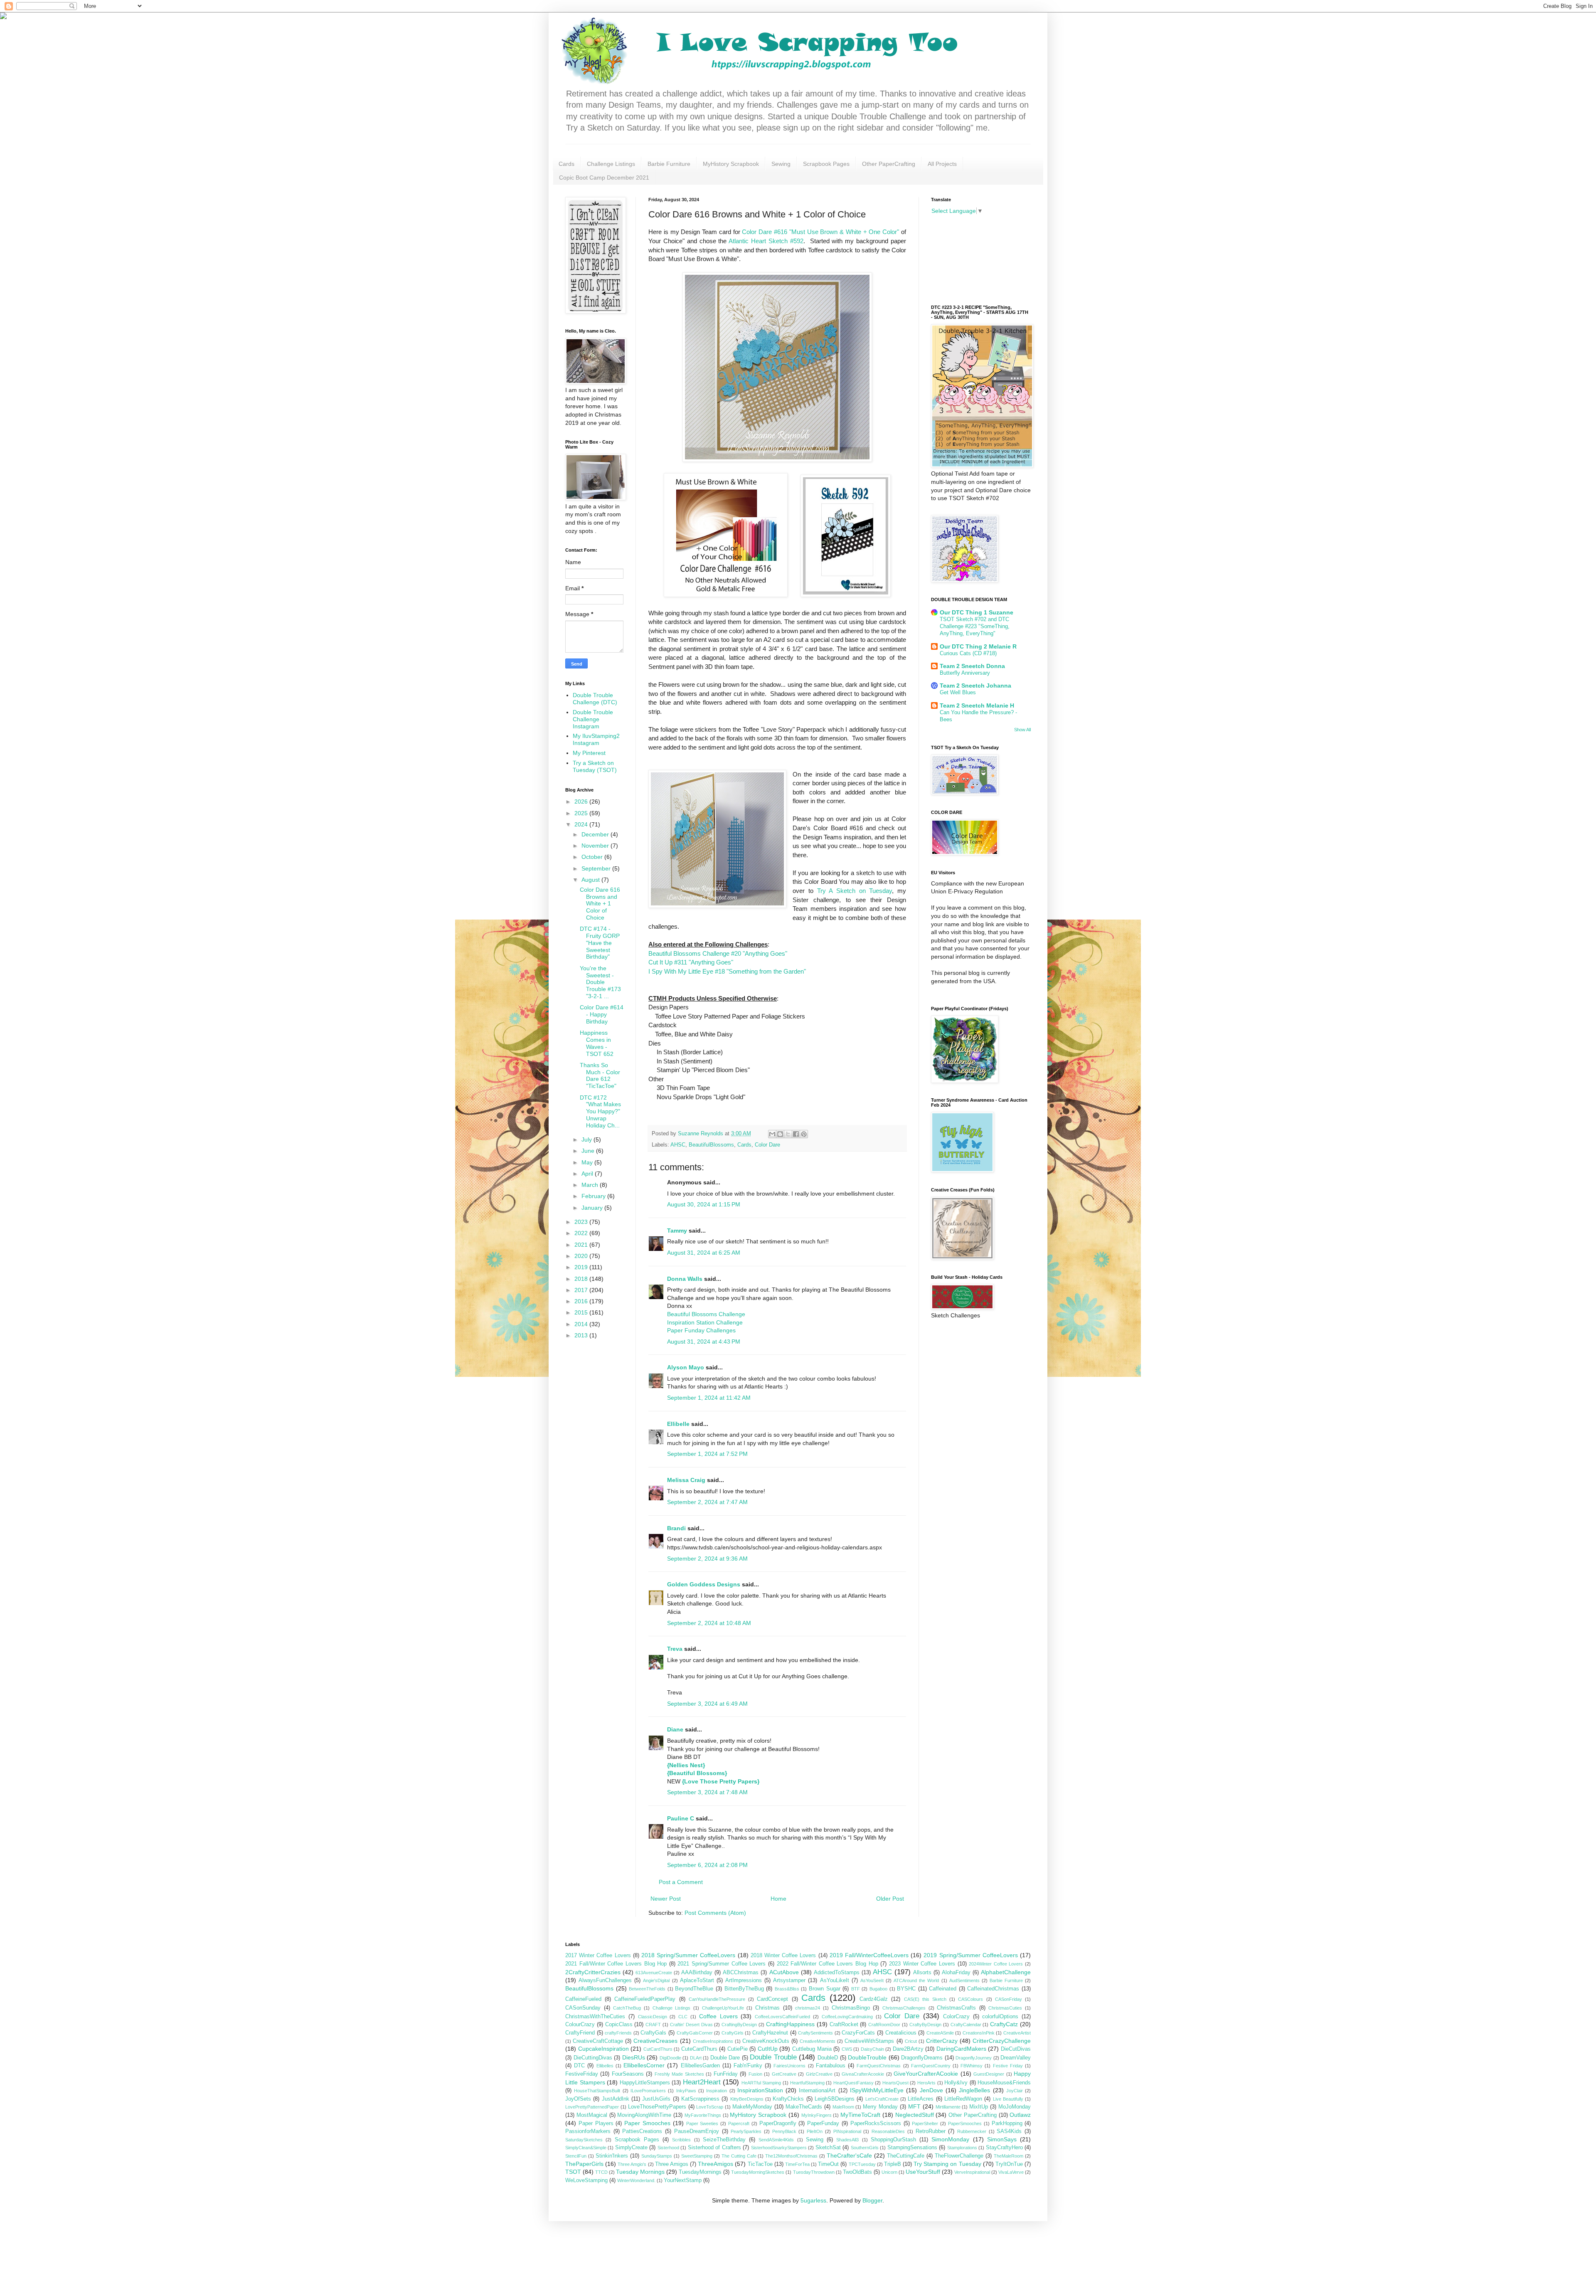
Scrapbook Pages (826, 164)
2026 (582, 802)
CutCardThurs (658, 2049)
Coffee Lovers (718, 2016)
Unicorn (889, 2172)
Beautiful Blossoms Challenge (706, 1314)
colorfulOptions (1000, 2017)
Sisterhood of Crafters (714, 2148)
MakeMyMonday (752, 2107)
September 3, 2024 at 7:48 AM (707, 1792)
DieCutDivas (1016, 2049)
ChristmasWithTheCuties (595, 2017)
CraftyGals (653, 2033)
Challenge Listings (611, 164)
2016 (582, 1301)
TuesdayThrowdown (814, 2172)
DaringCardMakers (961, 2049)
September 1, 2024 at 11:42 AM (709, 1398)
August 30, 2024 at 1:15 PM (704, 1204)
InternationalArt (817, 2091)
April (588, 1174)
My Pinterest (589, 753)
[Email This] (772, 1134)
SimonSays (1002, 2139)
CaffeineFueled (583, 1999)
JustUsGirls (656, 2099)
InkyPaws (686, 2091)
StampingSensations (912, 2148)
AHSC (678, 1145)
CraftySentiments (815, 2033)
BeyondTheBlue (694, 1989)
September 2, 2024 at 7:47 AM (707, 1502)
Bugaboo (878, 1989)
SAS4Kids (1009, 2131)
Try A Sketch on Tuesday (855, 891)
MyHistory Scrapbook (731, 164)
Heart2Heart (702, 2082)
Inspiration (717, 2091)
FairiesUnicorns (789, 2066)
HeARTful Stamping (761, 2083)
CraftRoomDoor (884, 2025)
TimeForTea (797, 2164)
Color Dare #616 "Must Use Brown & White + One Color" (820, 232)
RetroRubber (931, 2131)
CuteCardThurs (699, 2049)
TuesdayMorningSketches (758, 2172)
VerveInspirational (972, 2172)
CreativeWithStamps (869, 2041)
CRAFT (653, 2025)
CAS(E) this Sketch (925, 1999)
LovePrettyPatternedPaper (592, 2107)
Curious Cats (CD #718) (968, 653)
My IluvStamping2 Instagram (596, 739)
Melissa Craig (686, 1480)
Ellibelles (605, 2066)
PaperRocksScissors (876, 2123)
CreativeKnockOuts (766, 2041)
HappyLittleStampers (645, 2083)
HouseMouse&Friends (1004, 2083)
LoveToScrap (710, 2107)
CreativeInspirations (713, 2041)
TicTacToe (760, 2164)
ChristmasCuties (1005, 2008)
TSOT (573, 2172)
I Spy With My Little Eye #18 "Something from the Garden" (727, 971)
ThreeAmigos (715, 2164)
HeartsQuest (895, 2083)
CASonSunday (583, 2008)
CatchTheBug (627, 2008)
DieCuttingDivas (593, 2058)
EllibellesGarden (700, 2066)
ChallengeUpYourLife (723, 2008)
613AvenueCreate (654, 1973)
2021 (582, 1245)
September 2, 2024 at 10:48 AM (709, 1623)
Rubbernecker (972, 2131)
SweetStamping (697, 2156)
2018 (582, 1279)
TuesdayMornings (700, 2172)
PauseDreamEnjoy (697, 2131)
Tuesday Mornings (640, 2172)
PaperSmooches (965, 2123)
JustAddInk (616, 2099)
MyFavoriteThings (703, 2115)
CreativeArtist (1017, 2033)
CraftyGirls (733, 2033)
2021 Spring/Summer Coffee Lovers (722, 1964)
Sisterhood (668, 2148)
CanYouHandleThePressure (717, 1999)
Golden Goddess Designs (704, 1584)
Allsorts (922, 1973)
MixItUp (979, 2107)
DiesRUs (634, 2057)
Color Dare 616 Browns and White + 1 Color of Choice (600, 904)
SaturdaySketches (584, 2140)
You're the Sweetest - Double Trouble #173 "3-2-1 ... (600, 982)
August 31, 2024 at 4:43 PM (704, 1342)
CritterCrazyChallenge (1002, 2041)
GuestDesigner (989, 2074)
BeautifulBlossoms (711, 1145)
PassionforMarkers (588, 2131)
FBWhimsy (972, 2066)
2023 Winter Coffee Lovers (922, 1964)
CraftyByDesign (925, 2025)
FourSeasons (628, 2074)
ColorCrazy (956, 2017)
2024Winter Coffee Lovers (996, 1964)
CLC (683, 2017)
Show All (1022, 730)
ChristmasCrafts (956, 2008)
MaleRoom (843, 2107)
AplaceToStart (697, 1980)
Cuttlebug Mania (812, 2049)
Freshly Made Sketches (679, 2074)
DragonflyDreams (922, 2058)
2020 (582, 1256)
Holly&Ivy (956, 2083)
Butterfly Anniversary (965, 673)
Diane (675, 1729)
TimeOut (828, 2164)
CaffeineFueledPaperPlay (645, 1999)
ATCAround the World (916, 1980)
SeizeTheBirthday (724, 2140)
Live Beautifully (1008, 2099)
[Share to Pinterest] (804, 1134)
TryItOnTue (1009, 2164)
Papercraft (739, 2123)
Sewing (781, 164)
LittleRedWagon (963, 2099)
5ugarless (813, 2200)
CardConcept (772, 1999)
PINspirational (847, 2131)
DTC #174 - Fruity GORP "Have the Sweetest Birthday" (600, 943)
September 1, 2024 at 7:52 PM (707, 1454)
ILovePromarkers (648, 2091)
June (589, 1151)
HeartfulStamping (807, 2083)
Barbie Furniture (669, 164)
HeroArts (926, 2083)
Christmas (767, 2008)
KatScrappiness (700, 2099)
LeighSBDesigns (835, 2099)
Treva (675, 1649)
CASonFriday (1009, 1999)
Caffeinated (943, 1989)
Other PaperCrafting (889, 164)
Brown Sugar (825, 1989)
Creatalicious (901, 2033)
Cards (566, 164)
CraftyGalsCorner (695, 2033)
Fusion (755, 2074)
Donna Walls (685, 1279)
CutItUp (768, 2049)
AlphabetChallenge (1006, 1972)
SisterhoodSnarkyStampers (779, 2148)
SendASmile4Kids (776, 2140)
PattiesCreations (642, 2131)
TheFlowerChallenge (959, 2156)
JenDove (931, 2090)
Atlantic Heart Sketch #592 (766, 241)
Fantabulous (831, 2066)
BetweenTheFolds (647, 1989)
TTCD (601, 2172)
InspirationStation (760, 2090)
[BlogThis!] (780, 1134)
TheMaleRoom (1009, 2156)
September (597, 868)
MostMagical (592, 2115)
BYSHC (906, 1989)
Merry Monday (880, 2107)
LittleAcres (921, 2099)
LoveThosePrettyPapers (657, 2107)
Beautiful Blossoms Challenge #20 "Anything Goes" (718, 953)
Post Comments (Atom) (715, 1913)
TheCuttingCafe (906, 2156)
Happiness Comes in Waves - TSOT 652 (597, 1043)
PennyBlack (784, 2131)
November (596, 846)
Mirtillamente (948, 2107)
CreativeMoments (818, 2041)
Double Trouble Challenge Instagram (593, 719)
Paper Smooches (647, 2123)
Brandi (676, 1528)
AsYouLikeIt (835, 1980)
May (588, 1162)
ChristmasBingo (851, 2008)
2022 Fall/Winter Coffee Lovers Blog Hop (828, 1964)
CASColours (970, 1999)
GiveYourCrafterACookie (926, 2074)
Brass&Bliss (787, 1989)
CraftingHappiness (790, 2024)
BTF (856, 1989)
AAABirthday (697, 1973)
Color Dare (767, 1145)
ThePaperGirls (584, 2164)
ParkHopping (1007, 2123)
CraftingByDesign (739, 2025)
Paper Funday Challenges (701, 1330)
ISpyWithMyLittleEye (877, 2090)
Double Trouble (773, 2057)
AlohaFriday (956, 1973)
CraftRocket (844, 2025)
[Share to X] (788, 1134)
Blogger (872, 2200)
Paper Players (596, 2123)
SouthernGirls (865, 2148)
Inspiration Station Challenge (705, 1322)
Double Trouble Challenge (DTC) (595, 699)
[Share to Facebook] (796, 1134)
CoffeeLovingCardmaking (847, 2017)
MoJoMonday (1015, 2107)
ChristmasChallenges (904, 2008)
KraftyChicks (788, 2099)
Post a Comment (681, 1882)
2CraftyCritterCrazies (593, 1972)
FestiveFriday (582, 2074)
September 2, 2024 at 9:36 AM (707, 1559)
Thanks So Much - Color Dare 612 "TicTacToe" (600, 1075)
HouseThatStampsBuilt (597, 2091)
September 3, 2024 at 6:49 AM (707, 1704)
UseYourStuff (923, 2172)
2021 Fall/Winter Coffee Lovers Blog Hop (616, 1964)
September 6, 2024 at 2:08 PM (707, 1865)
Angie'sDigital (656, 1980)
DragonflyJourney (974, 2058)
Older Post (890, 1899)
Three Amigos (672, 2164)
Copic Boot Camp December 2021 (604, 178)
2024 (582, 824)
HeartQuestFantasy (853, 2083)
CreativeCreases (655, 2041)
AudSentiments (964, 1980)
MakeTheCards (804, 2107)
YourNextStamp (683, 2180)
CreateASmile (940, 2033)
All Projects (942, 164)
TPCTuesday (862, 2164)
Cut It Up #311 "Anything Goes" (691, 962)
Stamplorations (962, 2148)
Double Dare (725, 2058)
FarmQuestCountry (931, 2066)
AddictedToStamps (837, 1973)
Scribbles (681, 2140)
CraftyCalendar (966, 2025)
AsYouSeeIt (872, 1980)
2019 (582, 1267)
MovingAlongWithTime (644, 2115)
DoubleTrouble (867, 2057)
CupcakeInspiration (603, 2049)
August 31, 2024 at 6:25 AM (704, 1253)
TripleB (893, 2164)
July (587, 1139)
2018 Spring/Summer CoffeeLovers (688, 1955)
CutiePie (738, 2049)
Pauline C (681, 1818)
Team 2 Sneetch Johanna (975, 686)
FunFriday (726, 2074)
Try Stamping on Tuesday (947, 2164)
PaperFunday (823, 2123)
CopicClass (619, 2025)
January (593, 1208)
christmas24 (808, 2008)
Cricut (911, 2041)
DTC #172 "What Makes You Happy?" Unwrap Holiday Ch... (600, 1111)
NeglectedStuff (915, 2115)
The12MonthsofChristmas (791, 2156)
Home (778, 1899)
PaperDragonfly (778, 2123)
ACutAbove (784, 1972)
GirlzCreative (819, 2074)
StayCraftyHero (1004, 2148)
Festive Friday (1008, 2066)
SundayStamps (657, 2156)
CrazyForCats (858, 2033)
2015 (582, 1312)
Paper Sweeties (702, 2123)
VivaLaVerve (1011, 2172)
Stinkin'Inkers (612, 2156)
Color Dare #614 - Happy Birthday (602, 1014)
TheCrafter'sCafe (849, 2155)
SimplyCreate (631, 2148)
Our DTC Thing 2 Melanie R (978, 646)
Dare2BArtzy (908, 2049)
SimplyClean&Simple (586, 2148)
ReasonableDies (888, 2131)
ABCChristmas (741, 1973)
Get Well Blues (958, 692)
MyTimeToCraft (860, 2115)
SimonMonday (950, 2139)
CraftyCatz (1004, 2024)
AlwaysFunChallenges (605, 1980)
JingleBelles (974, 2090)
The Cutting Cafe (739, 2156)
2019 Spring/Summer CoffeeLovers (970, 1955)
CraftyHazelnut (770, 2033)
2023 (582, 1222)
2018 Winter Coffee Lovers (783, 1956)
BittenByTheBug (744, 1989)
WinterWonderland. (636, 2180)
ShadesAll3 (847, 2140)
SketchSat (828, 2148)
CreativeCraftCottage (598, 2041)
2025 (582, 813)
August (591, 880)
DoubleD (828, 2058)
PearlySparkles (746, 2131)
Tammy (677, 1231)
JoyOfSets (578, 2099)
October (593, 857)
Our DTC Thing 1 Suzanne (977, 612)
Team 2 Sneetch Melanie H (977, 705)
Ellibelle (678, 1424)
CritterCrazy (942, 2041)
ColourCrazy (580, 2025)
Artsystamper (789, 1980)
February (594, 1196)
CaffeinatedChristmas (993, 1989)
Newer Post (666, 1899)
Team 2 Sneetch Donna (972, 666)
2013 (582, 1335)
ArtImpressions (744, 1980)
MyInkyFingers (816, 2115)
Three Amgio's (632, 2164)
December (596, 834)
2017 (582, 1290)
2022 (582, 1233)
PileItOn (815, 2131)
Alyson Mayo (686, 1367)
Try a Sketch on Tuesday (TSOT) (595, 766)
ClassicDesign (653, 2017)
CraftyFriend (580, 2033)
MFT (914, 2106)
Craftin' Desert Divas (691, 2025)
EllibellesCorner (644, 2065)
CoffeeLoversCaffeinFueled (782, 2017)
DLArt (696, 2058)
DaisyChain (872, 2049)
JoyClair (1015, 2091)
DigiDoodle (670, 2058)
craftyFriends (618, 2033)
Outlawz (1020, 2115)
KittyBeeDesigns (747, 2099)
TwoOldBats (857, 2172)
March (591, 1185)
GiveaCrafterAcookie (863, 2074)
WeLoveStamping (586, 2180)
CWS (847, 2049)
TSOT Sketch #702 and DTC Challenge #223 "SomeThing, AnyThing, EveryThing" (975, 626)
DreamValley (1016, 2058)
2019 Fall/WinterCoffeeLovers (869, 1955)
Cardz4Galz (874, 1999)
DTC (579, 2066)
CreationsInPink (979, 2033)
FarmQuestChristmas (879, 2066)
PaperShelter (925, 2123)
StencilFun (576, 2156)
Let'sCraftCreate (882, 2099)
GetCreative (784, 2074)
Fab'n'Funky (748, 2066)
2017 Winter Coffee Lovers (598, 1956)
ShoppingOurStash (893, 2140)
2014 (582, 1324)
